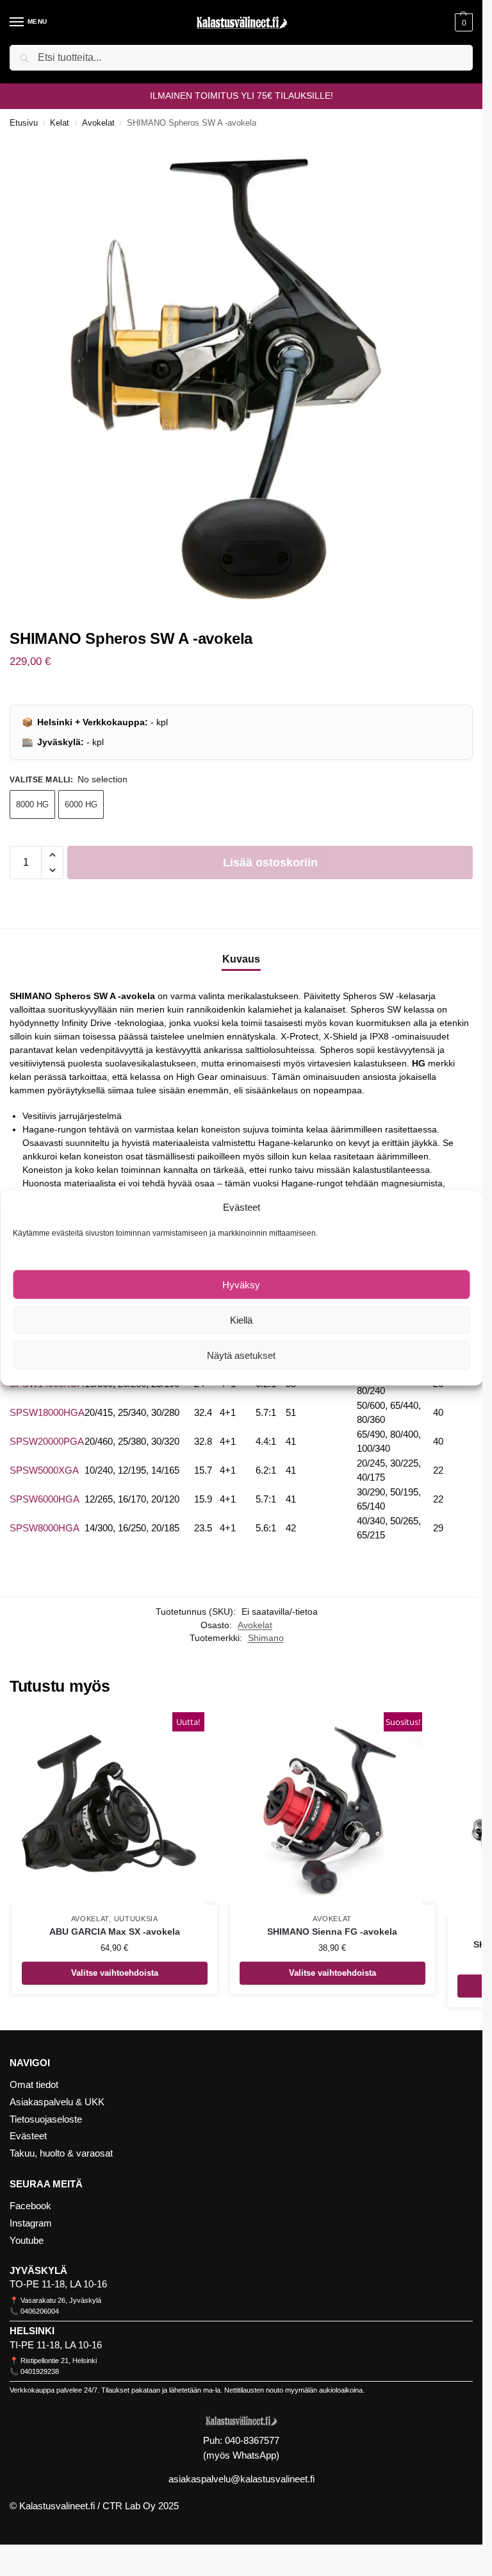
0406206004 (40, 2311)
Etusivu (24, 123)
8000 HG (32, 804)
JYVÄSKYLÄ (38, 2271)
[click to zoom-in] (246, 374)
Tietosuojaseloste (46, 2119)
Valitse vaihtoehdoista (115, 1973)
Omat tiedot (34, 2085)
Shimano (266, 1638)
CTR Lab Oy (129, 2506)
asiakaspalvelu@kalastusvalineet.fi (242, 2479)
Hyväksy (241, 1284)
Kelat (60, 123)
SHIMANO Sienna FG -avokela (332, 1932)
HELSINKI (32, 2331)
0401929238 (40, 2371)
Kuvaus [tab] (241, 959)
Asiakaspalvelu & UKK (57, 2102)
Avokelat (98, 123)
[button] (462, 22)
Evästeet (28, 2136)
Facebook (30, 2206)
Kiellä (241, 1319)
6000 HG (81, 804)
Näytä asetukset (241, 1355)
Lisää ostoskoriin (270, 863)
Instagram (31, 2223)
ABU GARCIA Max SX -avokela (115, 1932)
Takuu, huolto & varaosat (61, 2153)
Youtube (27, 2241)
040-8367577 (252, 2440)
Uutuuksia (136, 1919)
